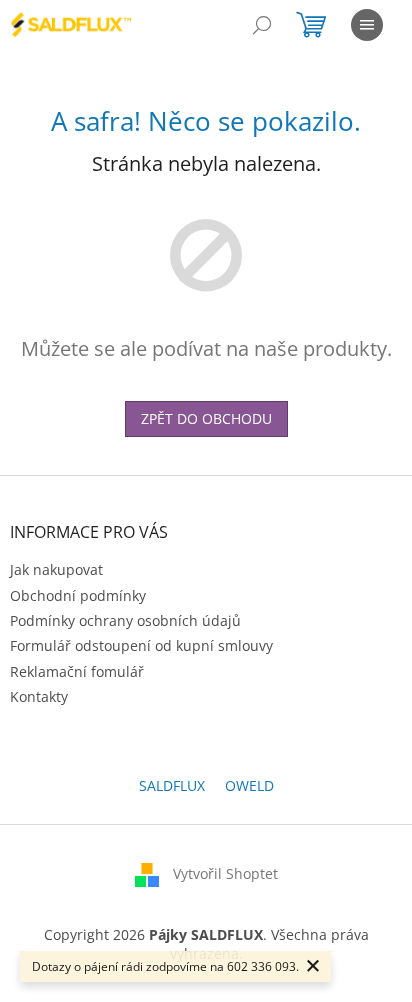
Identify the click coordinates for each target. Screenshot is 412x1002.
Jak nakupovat (56, 569)
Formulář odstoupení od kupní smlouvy (141, 645)
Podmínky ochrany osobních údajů (125, 620)
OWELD (249, 785)
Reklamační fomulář (77, 671)
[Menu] (367, 25)
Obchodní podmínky (78, 595)
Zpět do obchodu (206, 418)
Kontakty (39, 696)
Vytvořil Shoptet (225, 873)
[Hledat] (262, 25)
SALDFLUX (172, 785)
